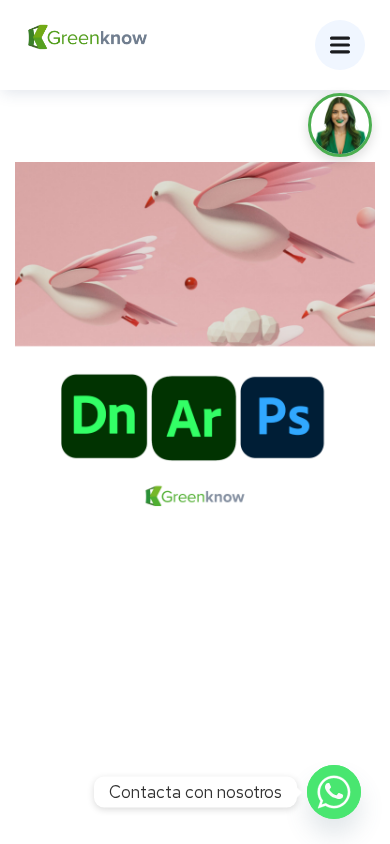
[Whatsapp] (334, 792)
